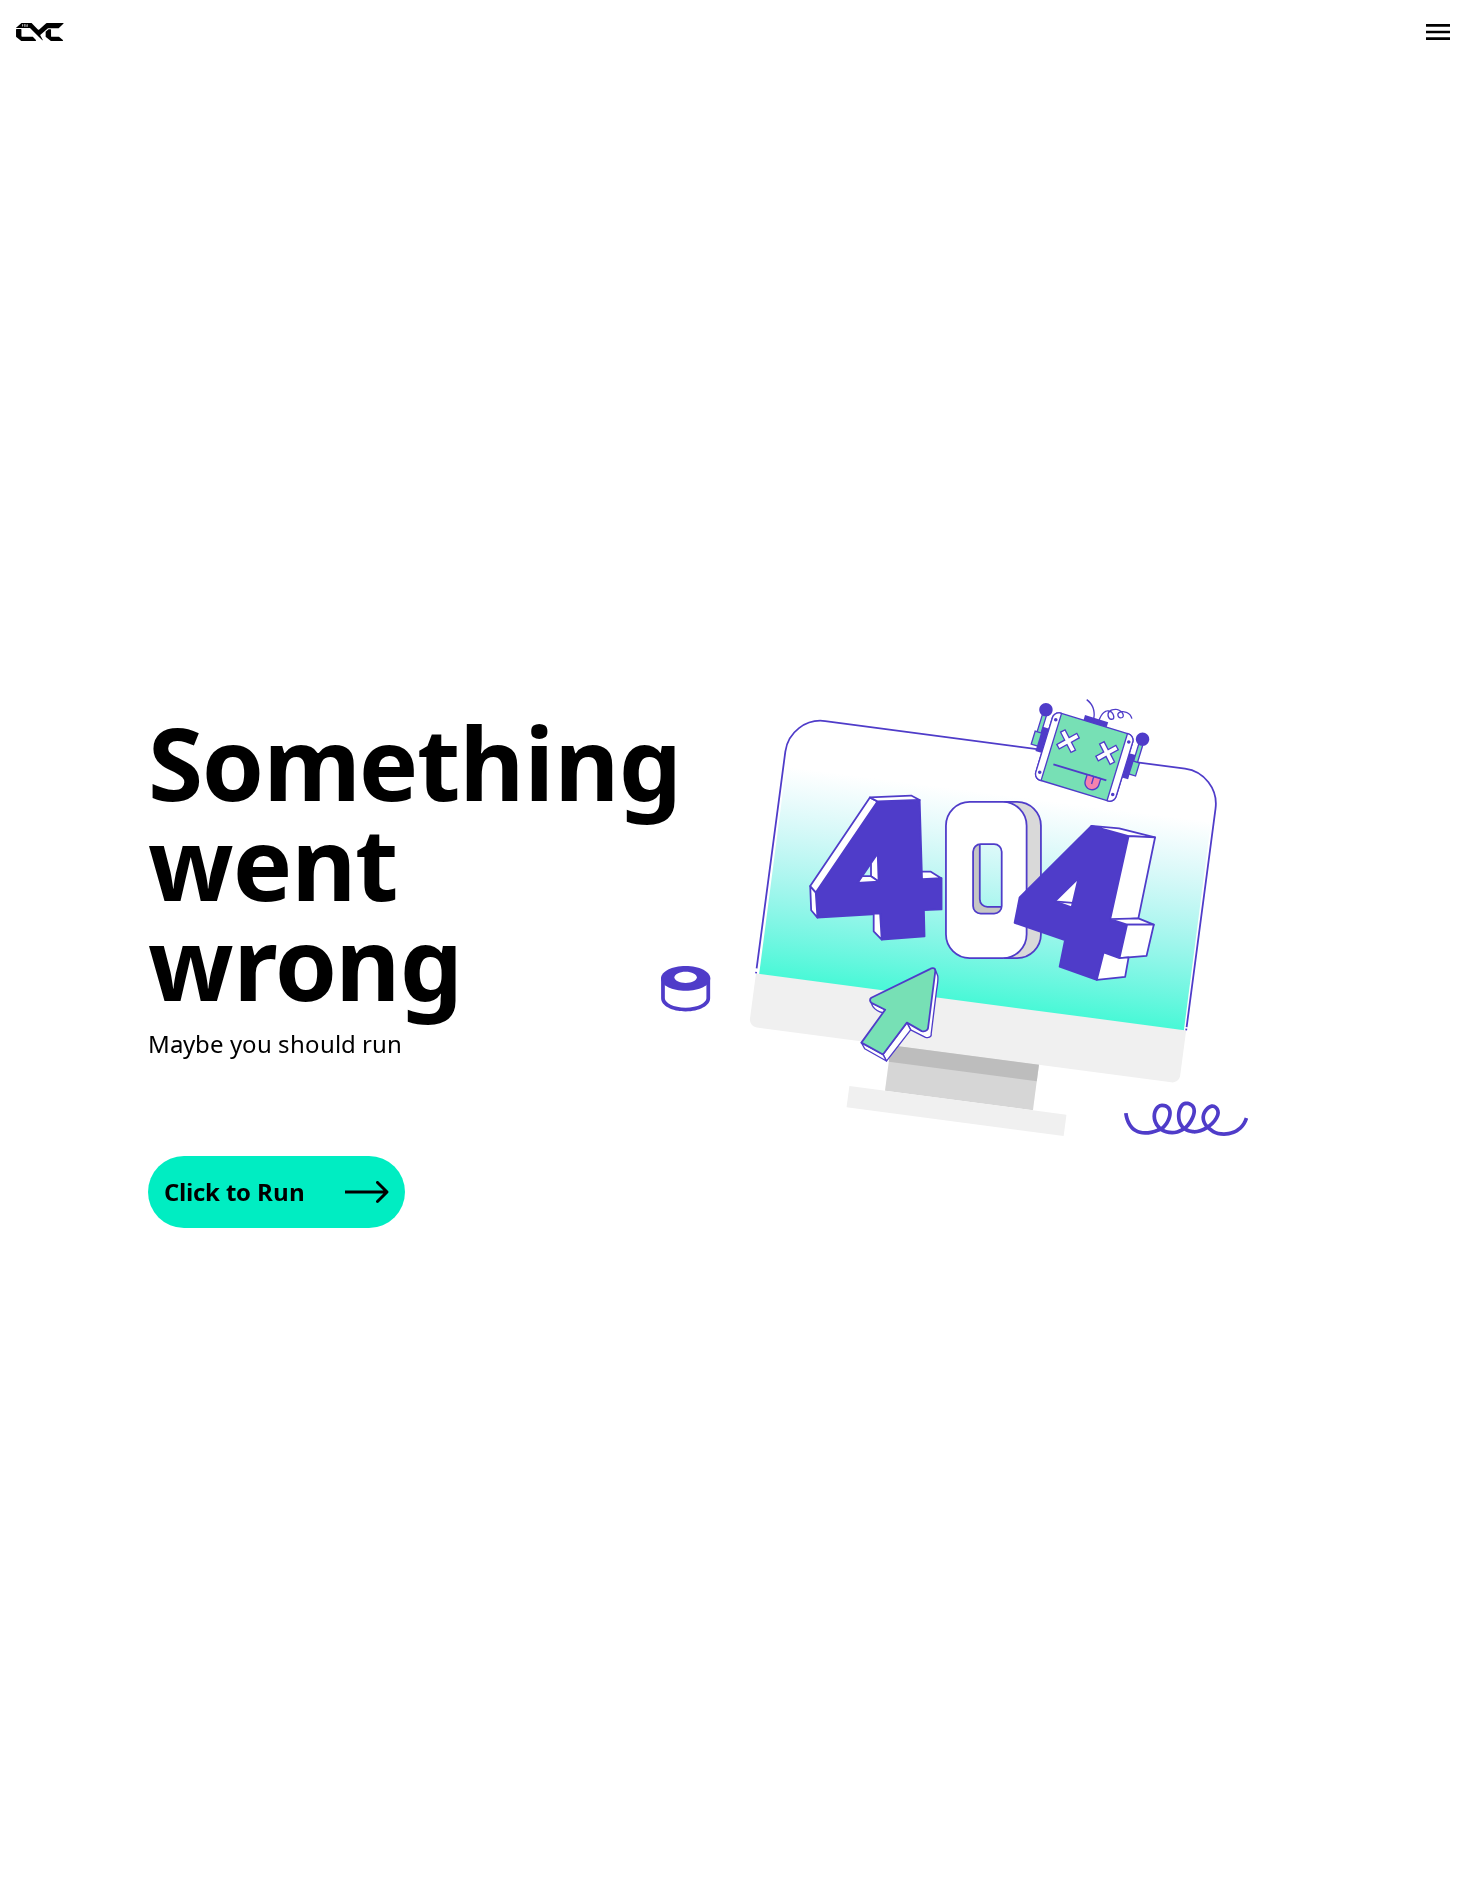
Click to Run (234, 1191)
